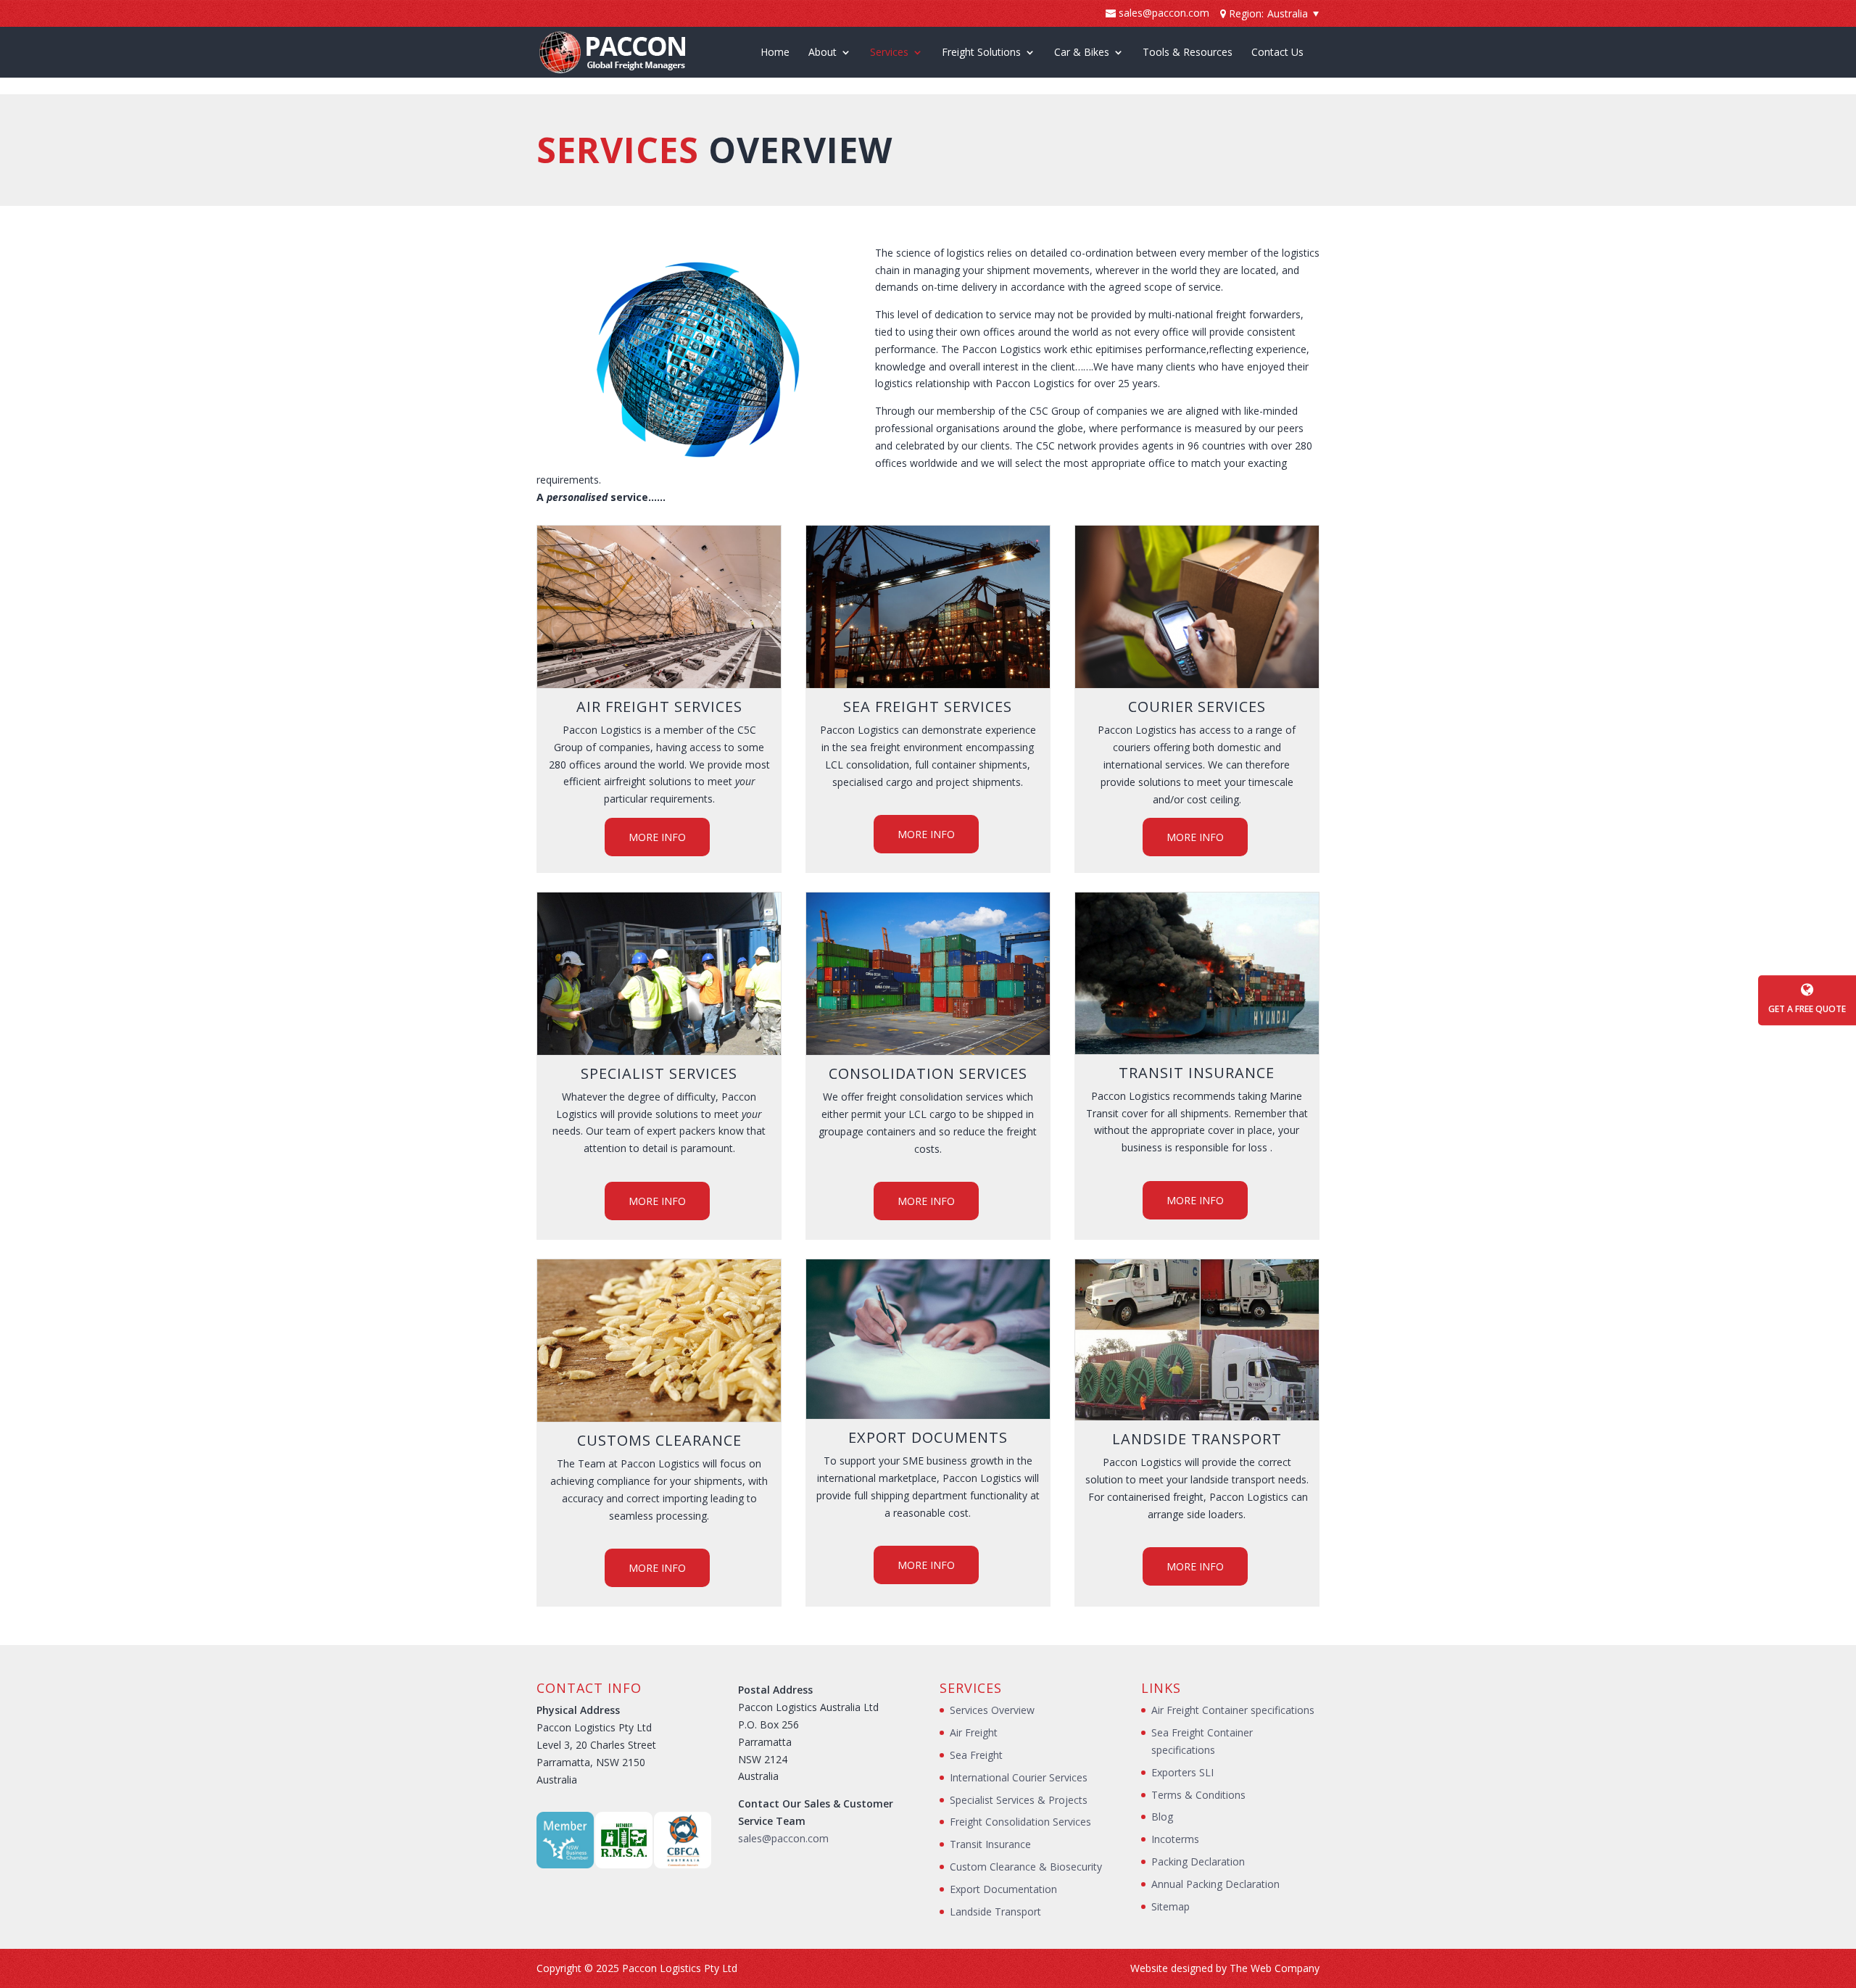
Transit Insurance (990, 1844)
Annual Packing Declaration (1215, 1884)
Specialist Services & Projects (1019, 1800)
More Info (657, 837)
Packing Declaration (1198, 1861)
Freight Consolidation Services (1020, 1822)
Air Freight (974, 1732)
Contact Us (1277, 53)
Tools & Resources (1188, 53)
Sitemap (1171, 1906)
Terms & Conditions (1198, 1795)
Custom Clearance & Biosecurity (1026, 1867)
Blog (1162, 1817)
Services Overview (992, 1710)
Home (775, 53)
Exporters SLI (1182, 1772)
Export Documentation (1003, 1889)
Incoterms (1175, 1839)
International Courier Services (1019, 1777)
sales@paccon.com (783, 1838)
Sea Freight (976, 1755)
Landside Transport (995, 1912)
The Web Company (1275, 1968)
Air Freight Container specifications (1233, 1710)
